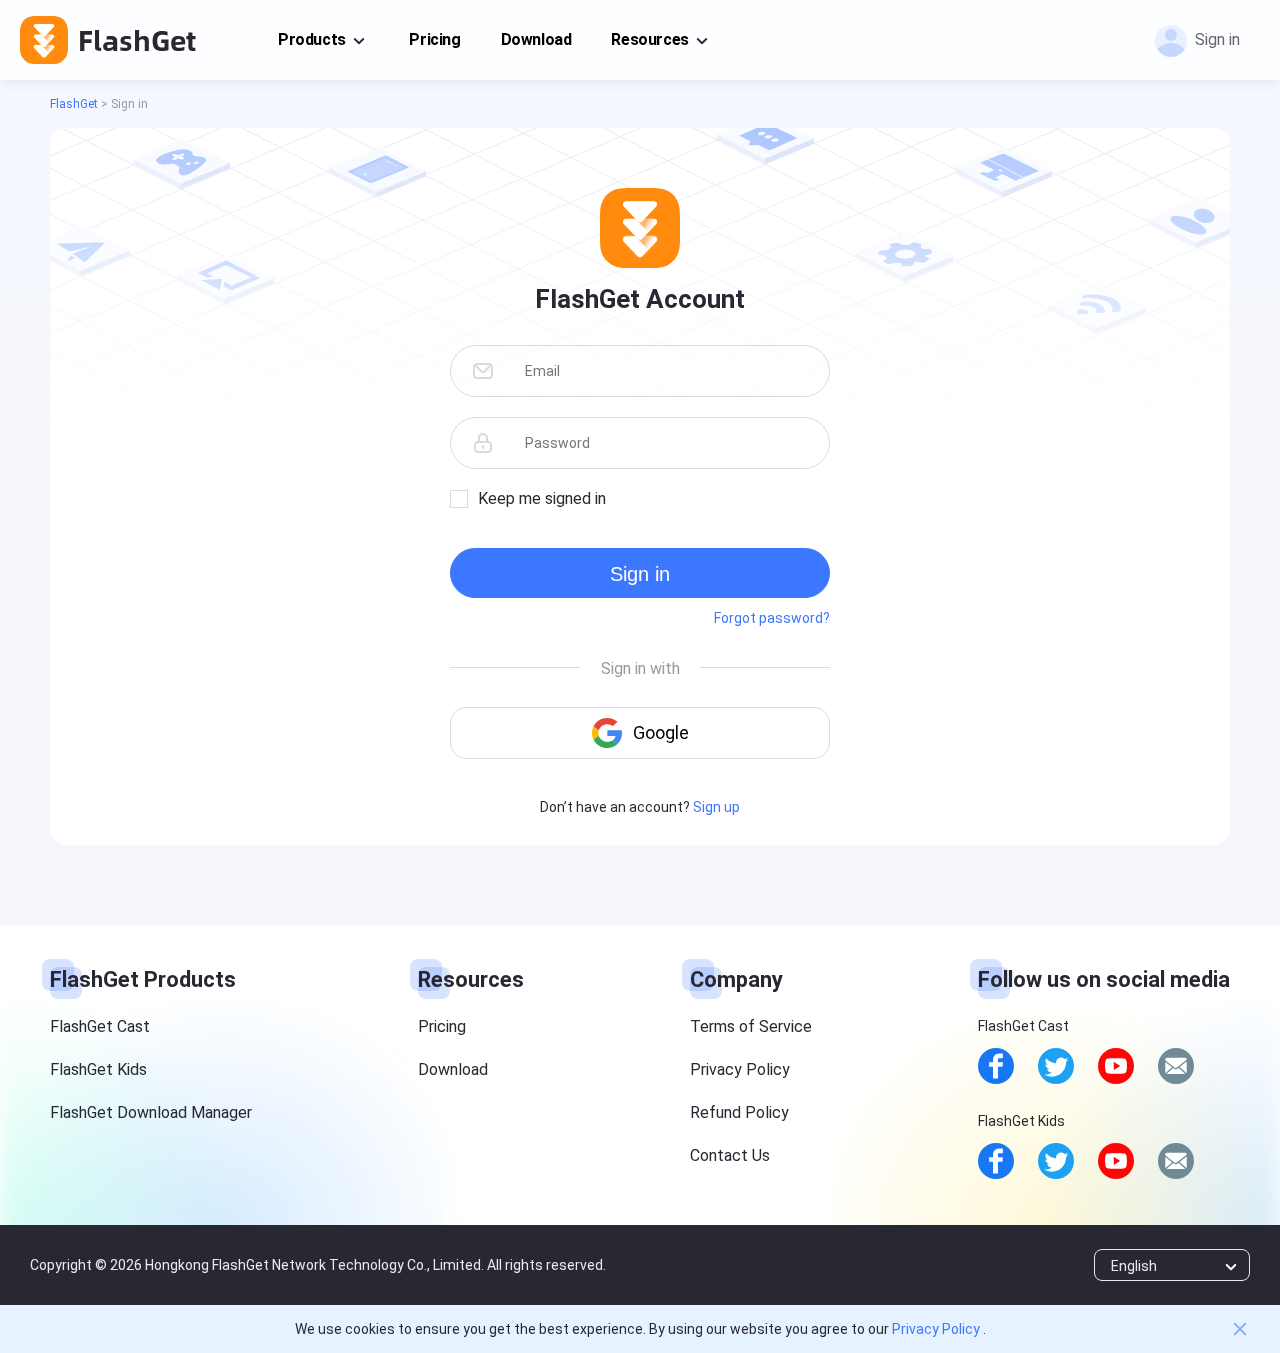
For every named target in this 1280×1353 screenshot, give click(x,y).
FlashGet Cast (100, 1026)
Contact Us (730, 1155)
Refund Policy (739, 1112)
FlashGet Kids (98, 1069)
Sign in (640, 574)
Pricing (434, 39)
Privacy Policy (740, 1069)
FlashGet (74, 104)
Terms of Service (751, 1026)
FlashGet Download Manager (151, 1112)
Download (536, 39)
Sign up (716, 807)
